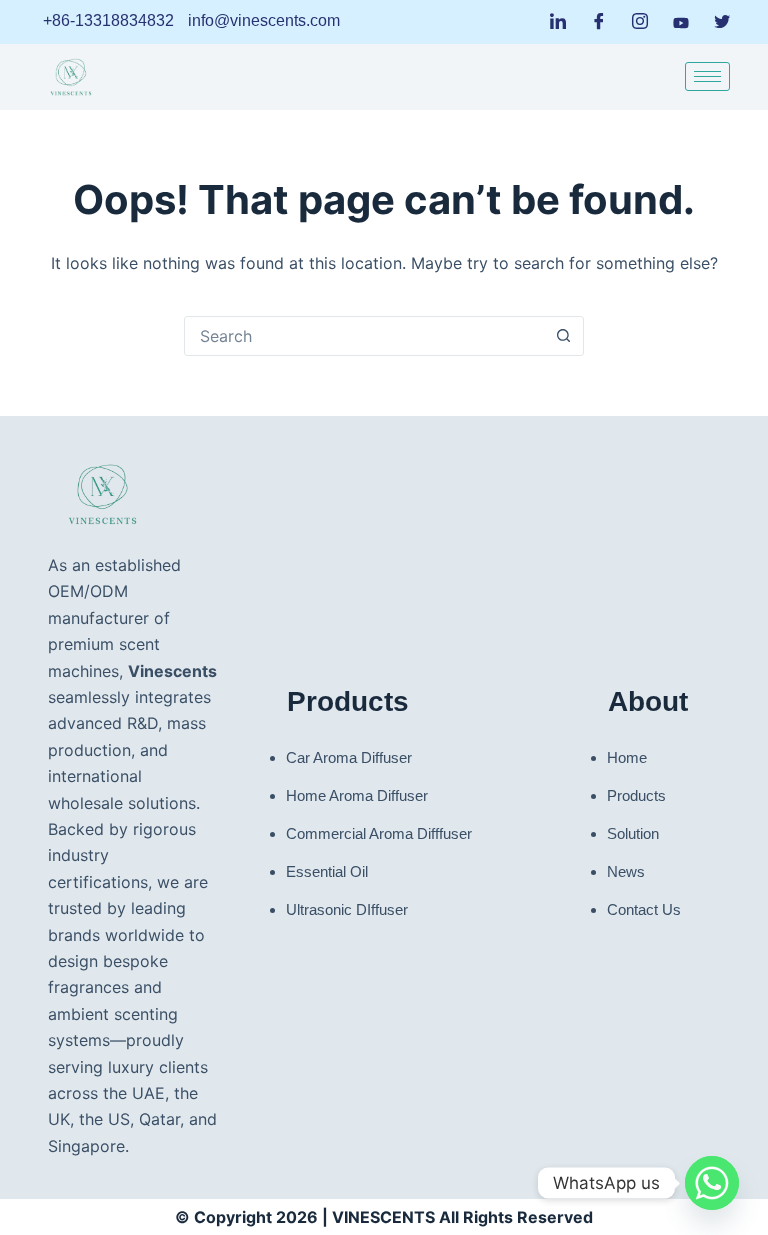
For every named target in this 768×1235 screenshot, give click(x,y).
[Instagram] (640, 22)
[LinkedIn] (558, 22)
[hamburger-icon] (707, 76)
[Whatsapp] (712, 1183)
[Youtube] (681, 21)
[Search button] (563, 336)
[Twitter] (722, 22)
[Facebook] (599, 22)
